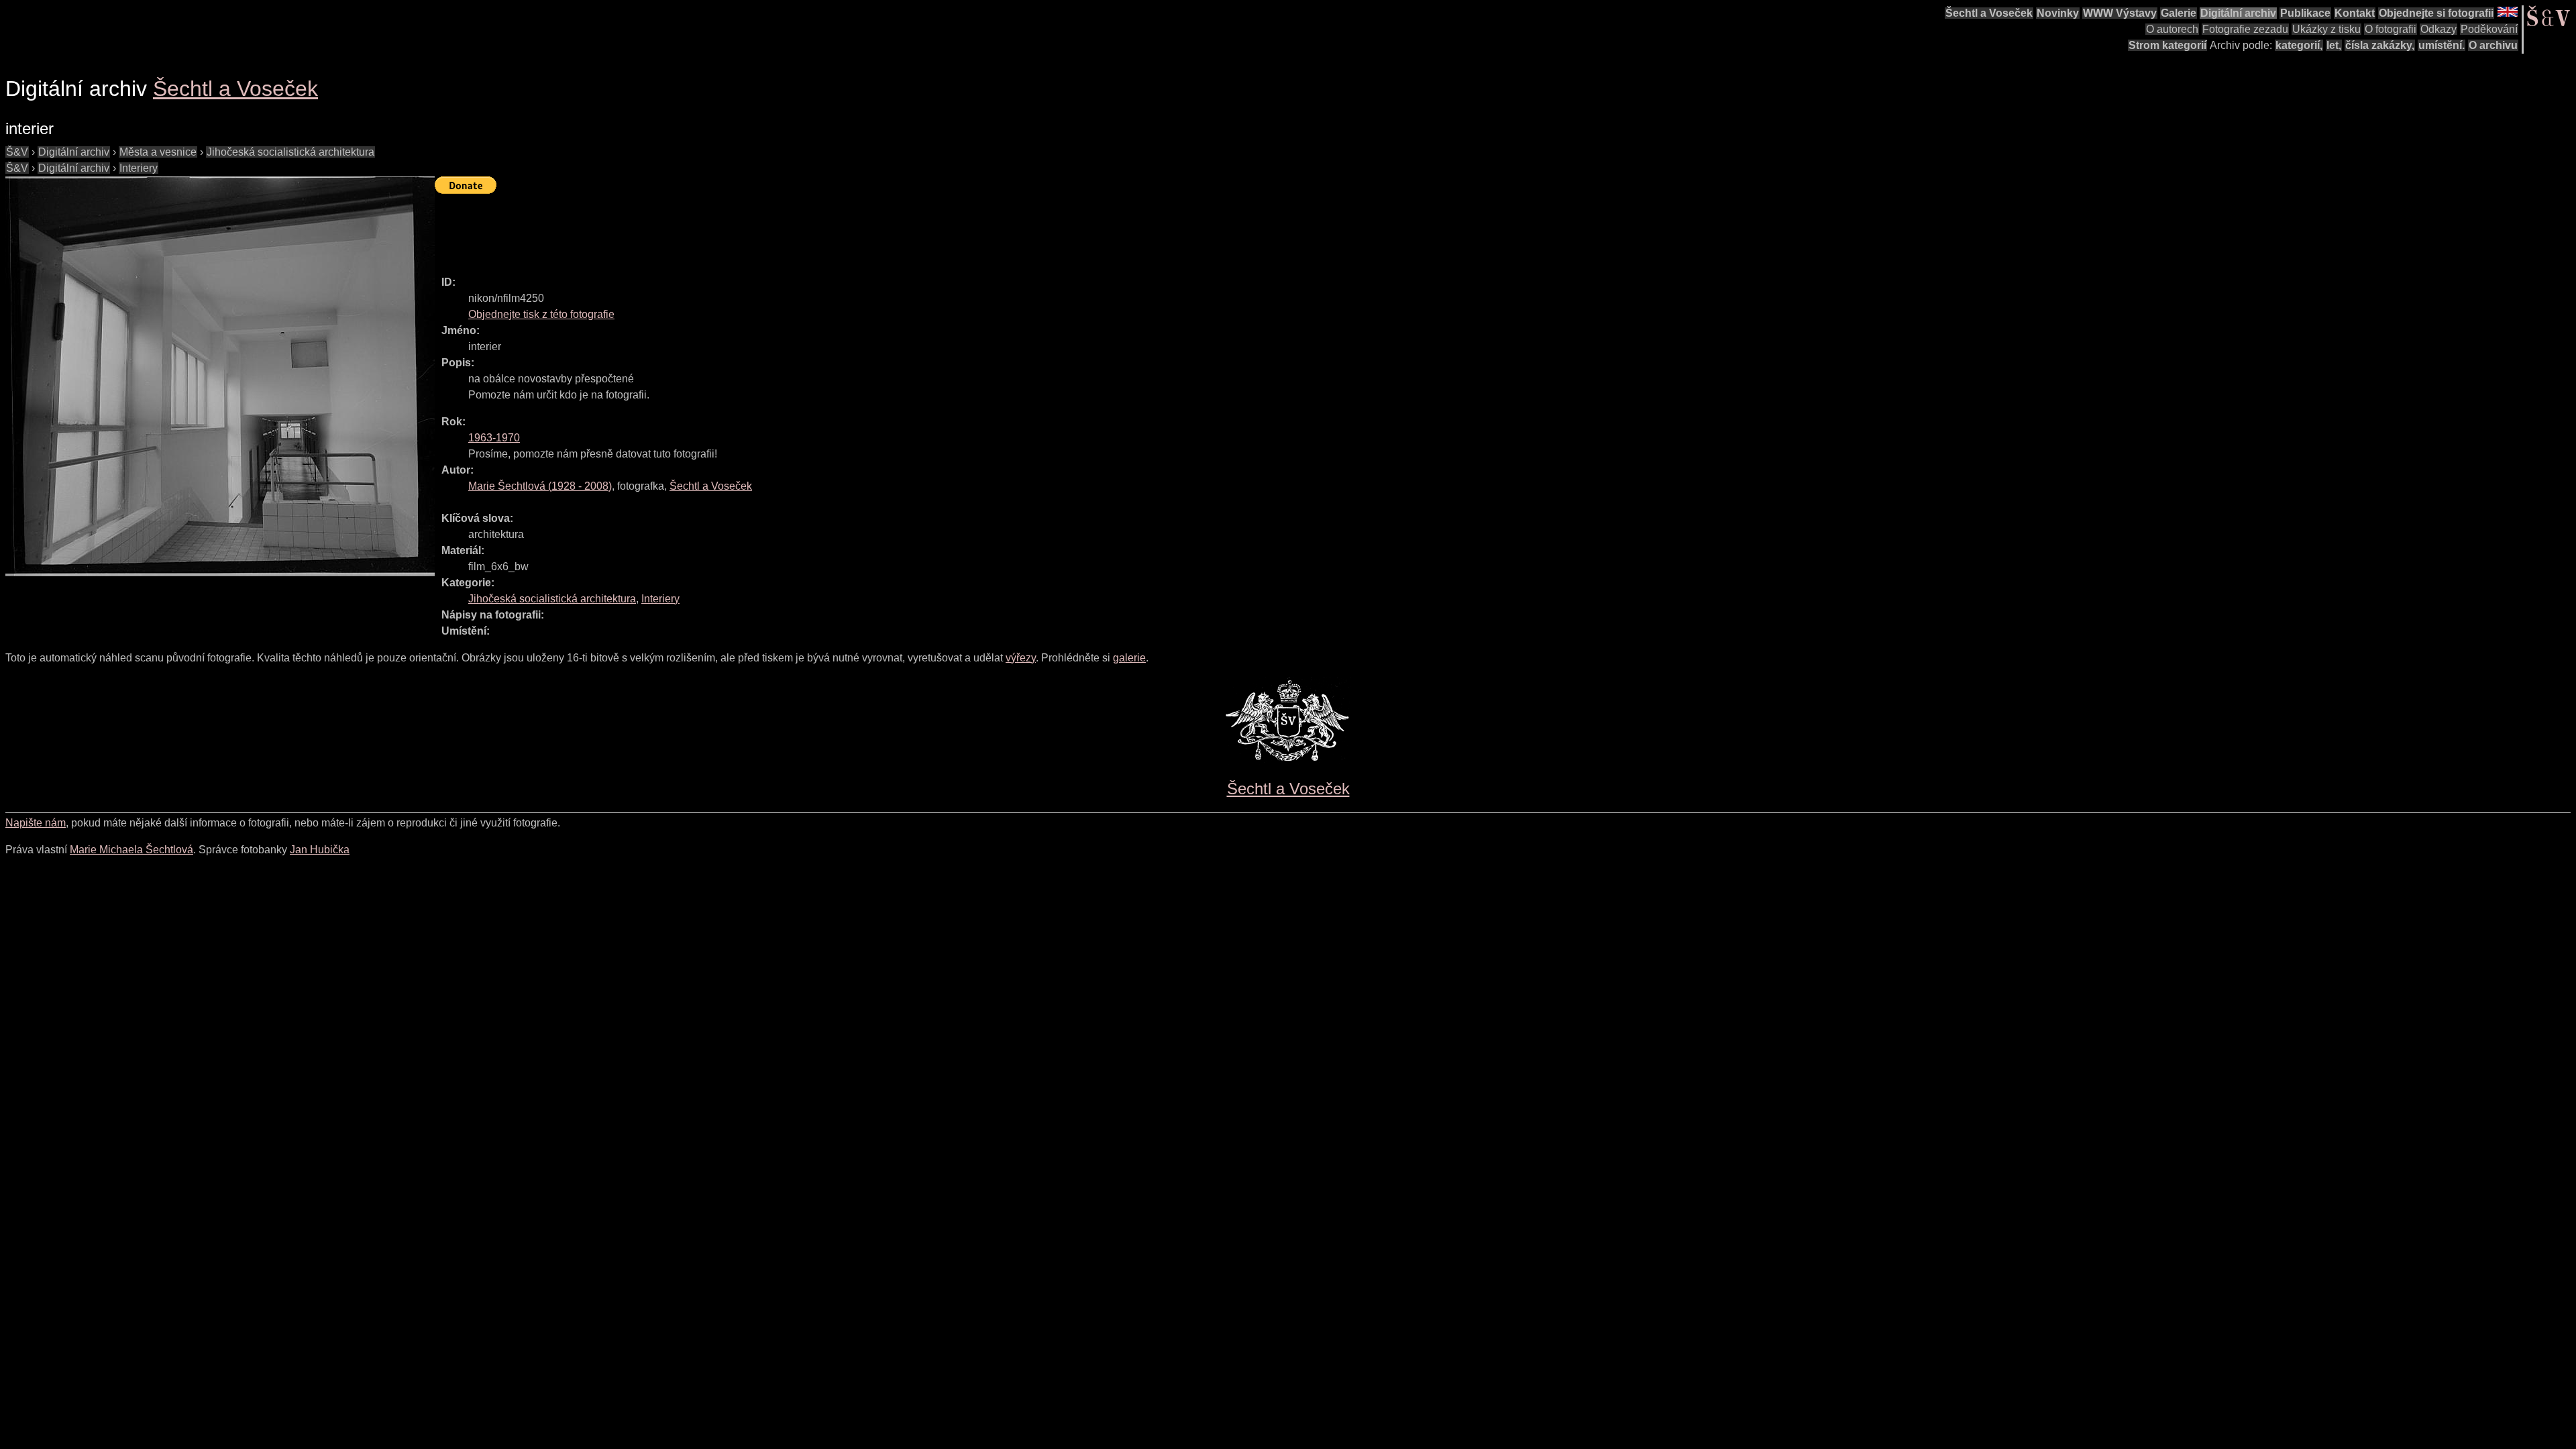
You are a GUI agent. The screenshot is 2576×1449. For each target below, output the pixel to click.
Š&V (17, 152)
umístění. (2441, 45)
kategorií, (2299, 45)
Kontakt (2355, 13)
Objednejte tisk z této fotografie (541, 314)
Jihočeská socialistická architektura (290, 152)
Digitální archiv (2238, 13)
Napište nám (36, 823)
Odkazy (2438, 29)
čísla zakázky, (2380, 45)
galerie (1129, 658)
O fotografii (2391, 29)
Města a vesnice (158, 152)
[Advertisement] (679, 229)
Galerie (2179, 13)
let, (2334, 45)
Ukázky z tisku (2326, 29)
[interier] (220, 376)
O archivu (2493, 45)
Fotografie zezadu (2245, 29)
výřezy (1021, 658)
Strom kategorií (2167, 45)
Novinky (2058, 13)
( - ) (540, 486)
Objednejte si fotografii (2436, 13)
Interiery (139, 168)
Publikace (2305, 13)
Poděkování (2489, 29)
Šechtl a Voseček (1989, 13)
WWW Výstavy (2120, 13)
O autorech (2172, 29)
